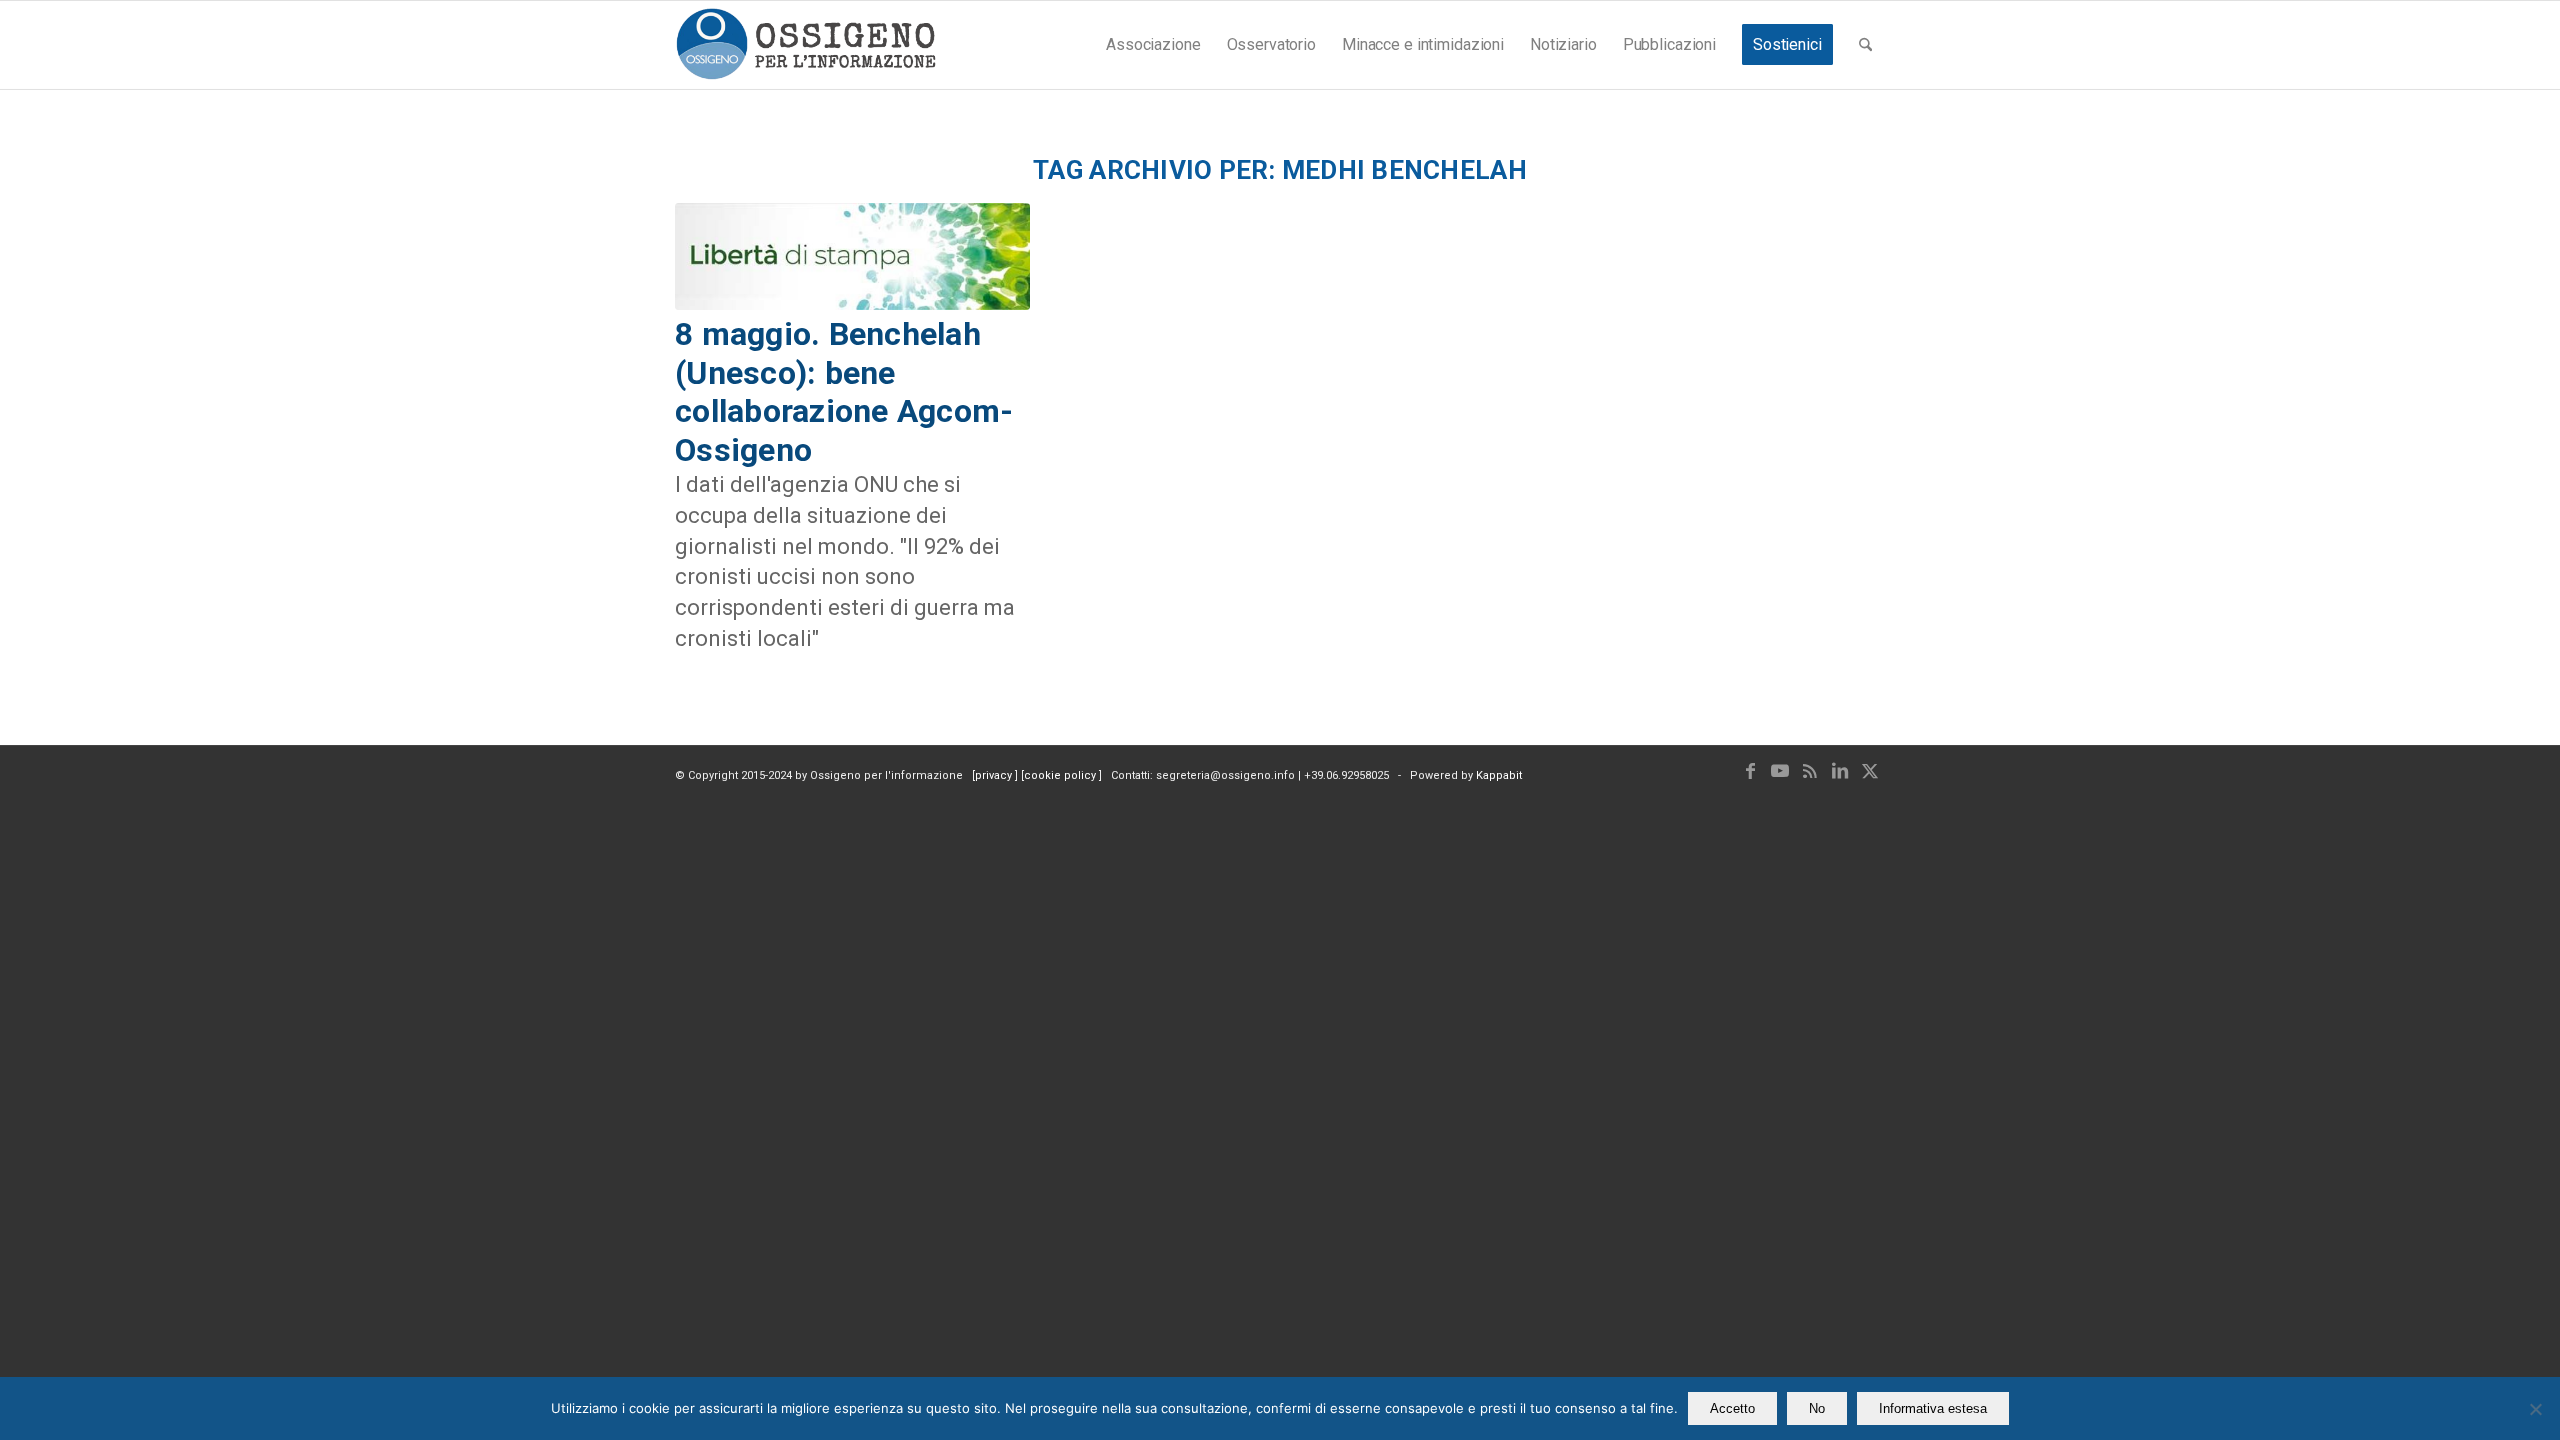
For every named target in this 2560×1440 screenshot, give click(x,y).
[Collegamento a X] (1870, 771)
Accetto (1732, 1408)
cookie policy (1061, 775)
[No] (2535, 1409)
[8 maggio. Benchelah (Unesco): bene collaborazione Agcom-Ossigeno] (852, 257)
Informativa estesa (1933, 1408)
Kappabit (1499, 775)
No (1817, 1408)
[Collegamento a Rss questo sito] (1810, 771)
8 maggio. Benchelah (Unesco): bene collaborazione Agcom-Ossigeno (844, 391)
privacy (995, 775)
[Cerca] (1865, 45)
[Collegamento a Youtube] (1780, 771)
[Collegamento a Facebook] (1750, 771)
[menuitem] (1153, 45)
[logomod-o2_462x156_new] (805, 45)
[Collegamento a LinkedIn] (1840, 771)
